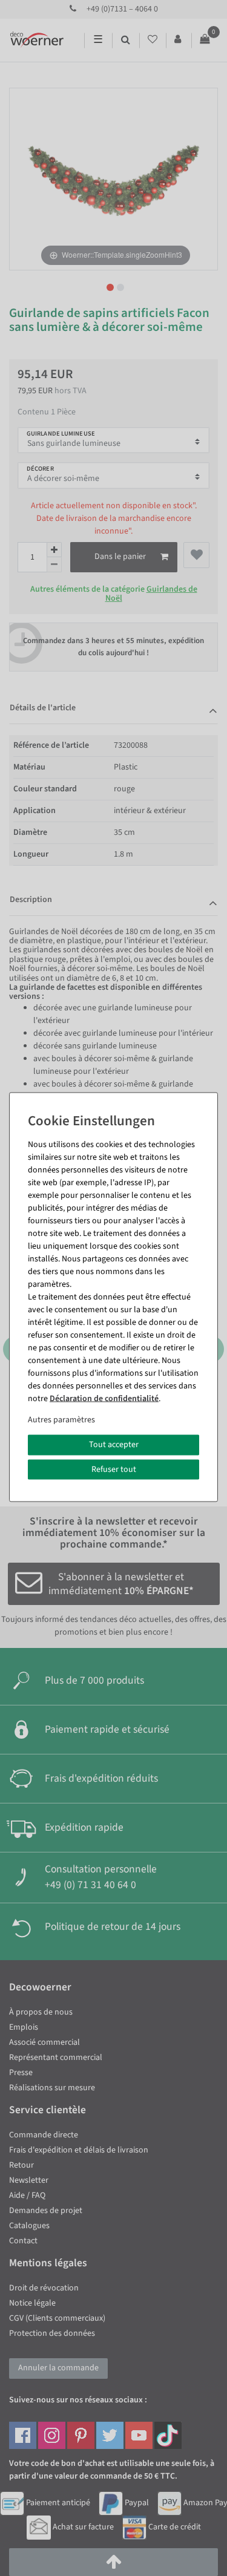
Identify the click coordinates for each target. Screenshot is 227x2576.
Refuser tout (114, 1469)
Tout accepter (114, 1445)
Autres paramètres (61, 1420)
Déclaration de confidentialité (104, 1399)
